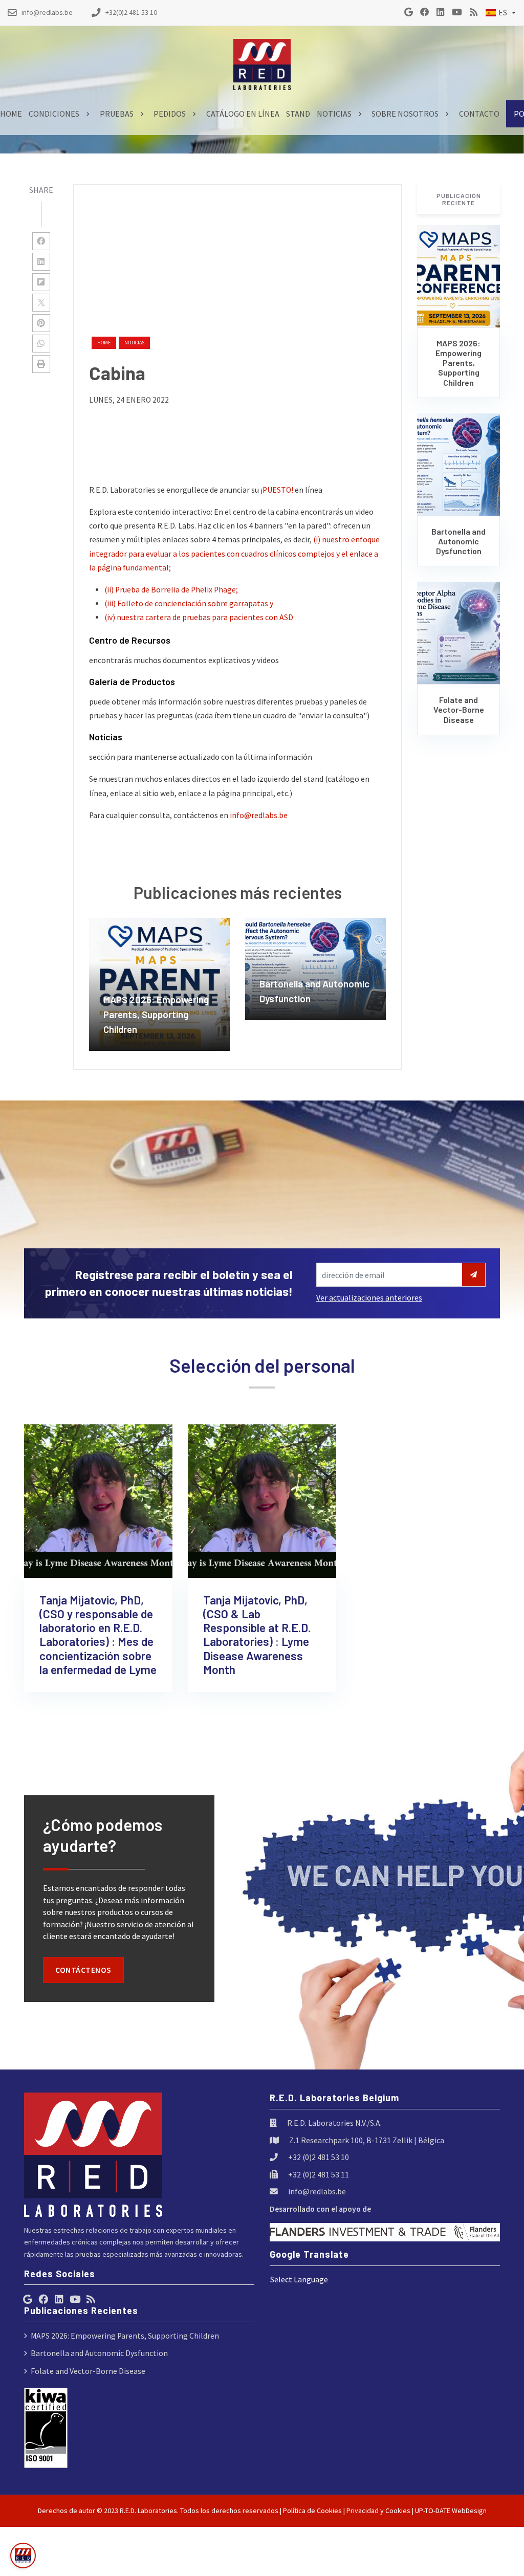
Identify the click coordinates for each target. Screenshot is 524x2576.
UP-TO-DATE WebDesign (451, 2511)
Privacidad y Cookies (378, 2511)
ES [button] (503, 13)
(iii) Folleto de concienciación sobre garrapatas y (189, 603)
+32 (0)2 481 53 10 (319, 2157)
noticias (134, 343)
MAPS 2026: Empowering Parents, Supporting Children (125, 2336)
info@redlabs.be (259, 815)
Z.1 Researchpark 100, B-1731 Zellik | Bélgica (367, 2140)
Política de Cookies (312, 2511)
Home (104, 343)
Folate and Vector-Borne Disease (88, 2371)
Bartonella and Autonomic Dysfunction (99, 2353)
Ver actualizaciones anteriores (369, 1298)
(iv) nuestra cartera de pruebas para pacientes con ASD (199, 617)
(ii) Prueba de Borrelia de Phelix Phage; (171, 590)
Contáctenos (83, 1970)
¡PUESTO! (277, 490)
